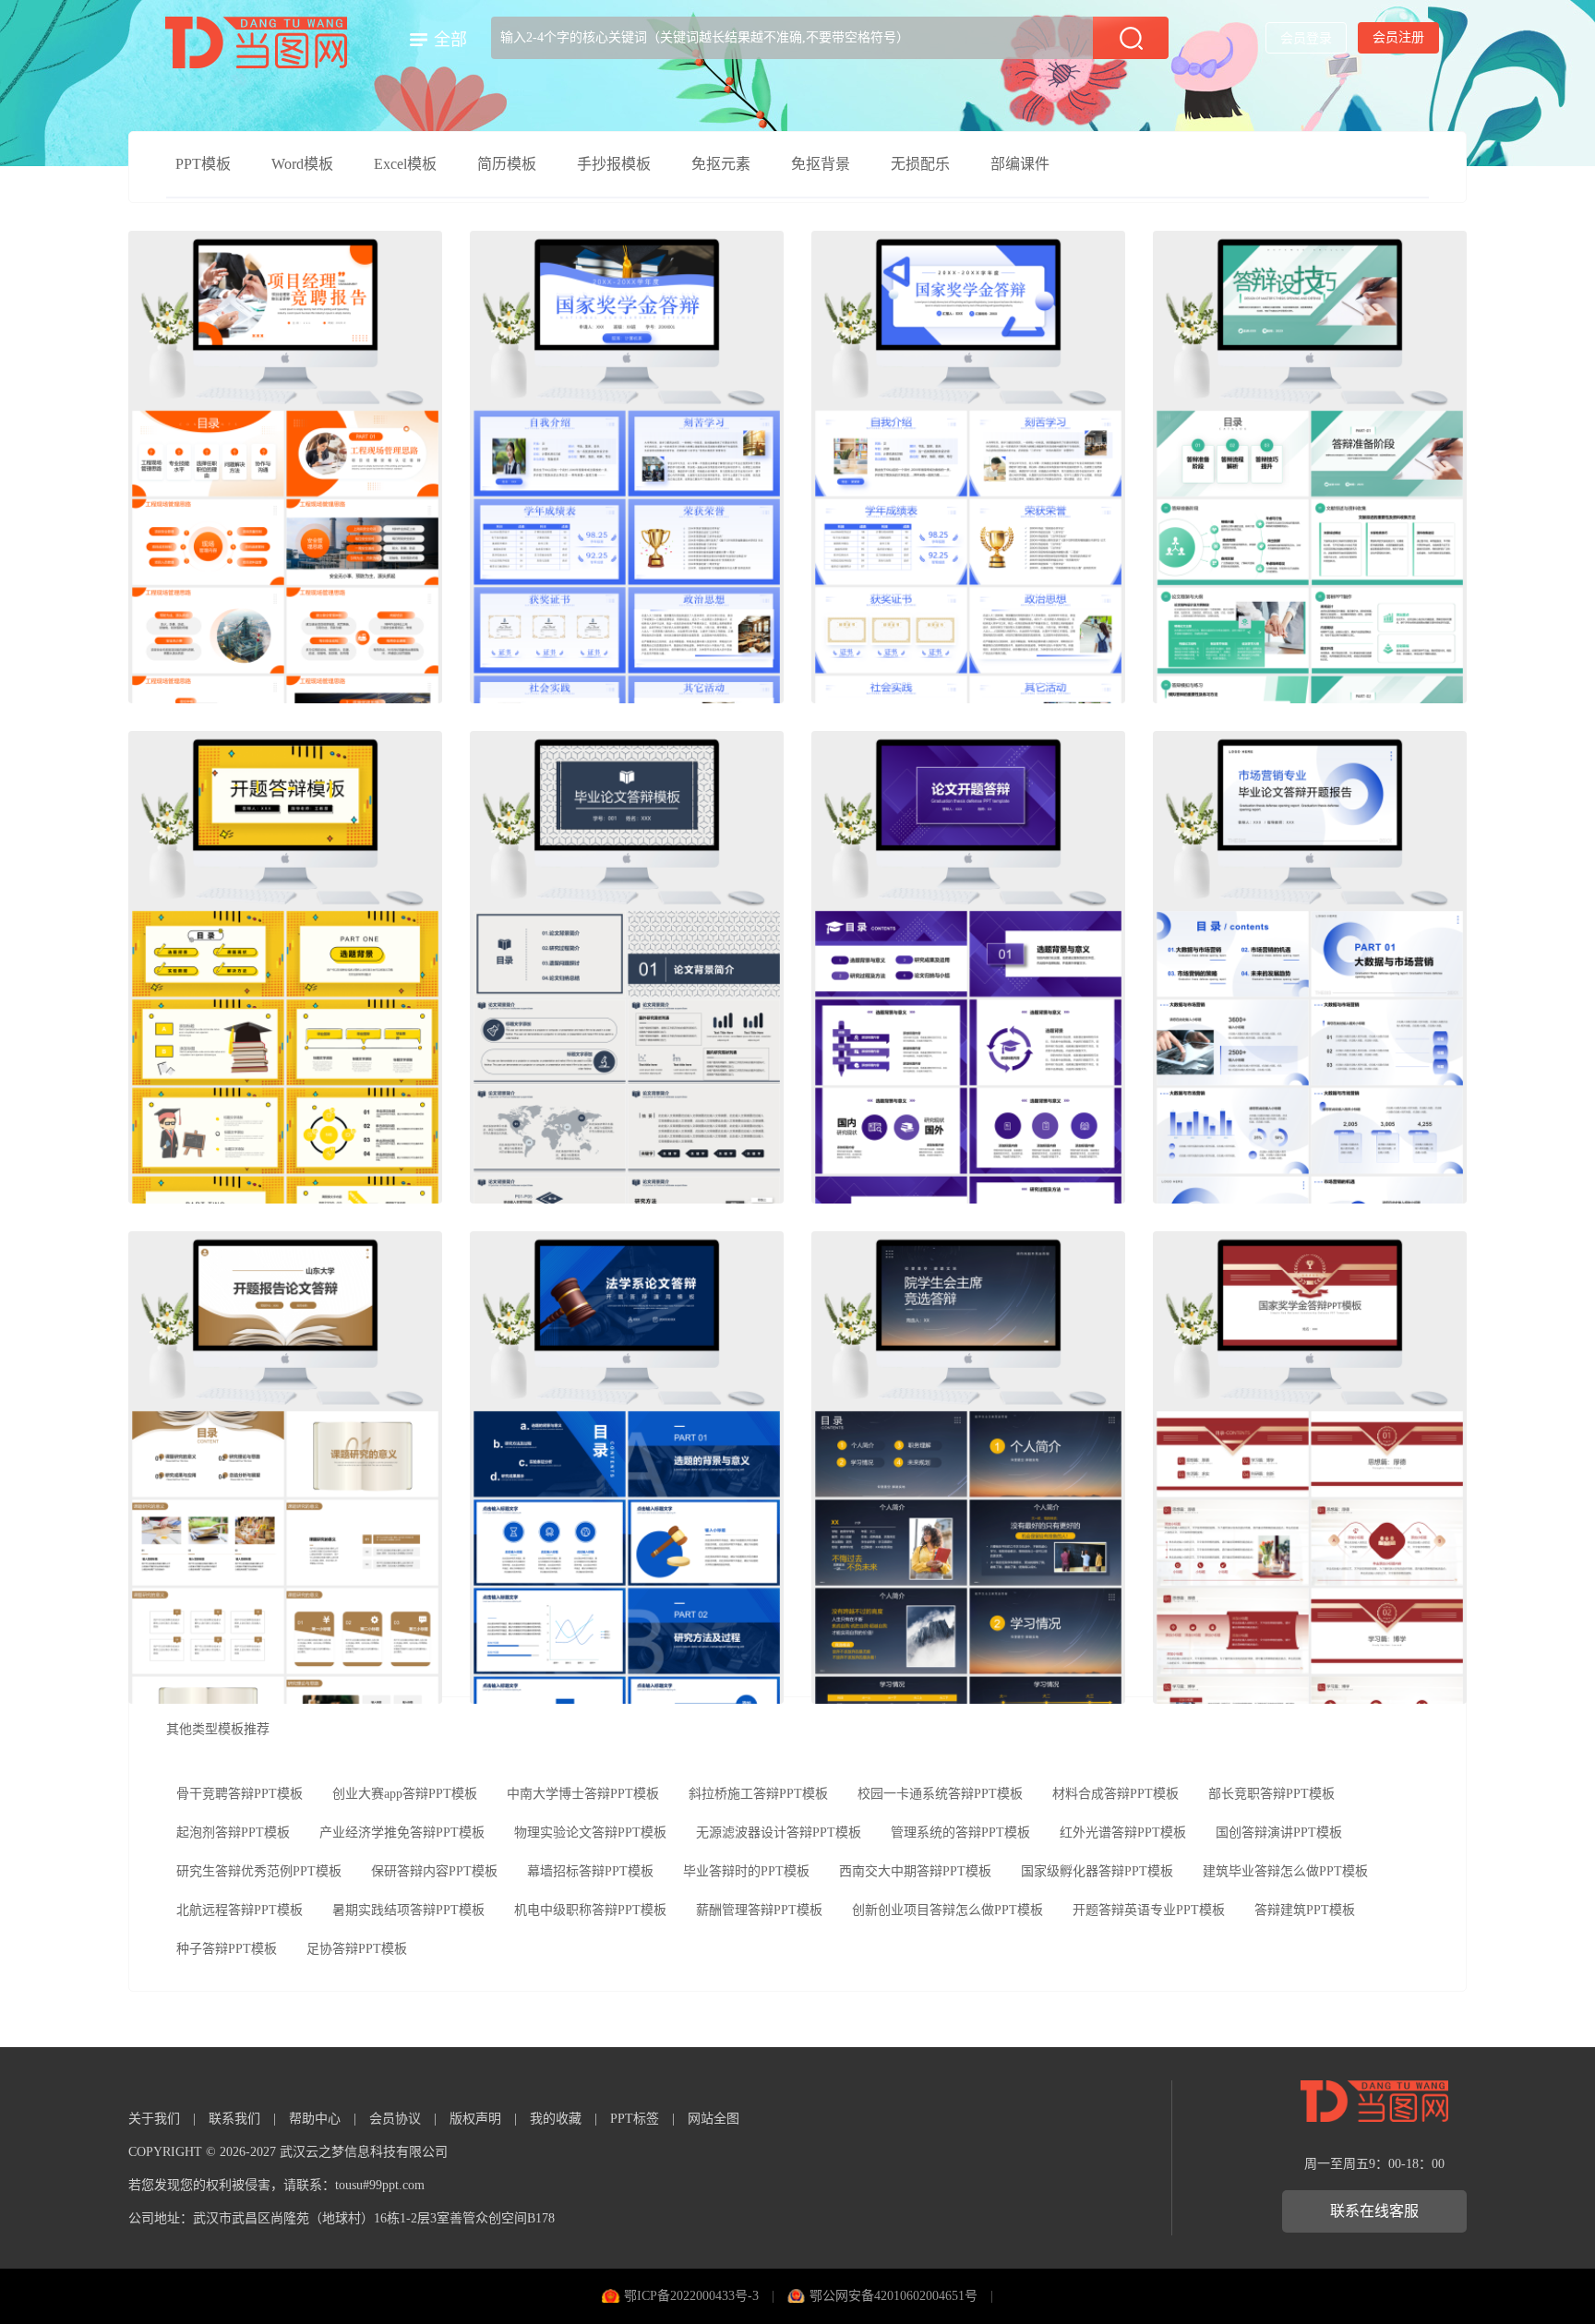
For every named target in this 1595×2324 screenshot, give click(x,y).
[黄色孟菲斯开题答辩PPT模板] (285, 967)
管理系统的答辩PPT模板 (960, 1833)
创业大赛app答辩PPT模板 (405, 1794)
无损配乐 (920, 164)
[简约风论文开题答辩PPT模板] (968, 967)
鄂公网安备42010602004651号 (893, 2296)
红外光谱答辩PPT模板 (1123, 1833)
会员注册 (1398, 37)
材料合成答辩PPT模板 (1115, 1794)
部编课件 (1020, 164)
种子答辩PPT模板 (227, 1949)
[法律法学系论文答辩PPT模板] (627, 1467)
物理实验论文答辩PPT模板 (590, 1833)
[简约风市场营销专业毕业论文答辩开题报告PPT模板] (1310, 967)
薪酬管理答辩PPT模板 (759, 1910)
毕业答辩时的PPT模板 (746, 1871)
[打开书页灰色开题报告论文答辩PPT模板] (285, 1467)
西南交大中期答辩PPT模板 (915, 1871)
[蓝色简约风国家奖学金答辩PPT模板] (627, 467)
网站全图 (714, 2119)
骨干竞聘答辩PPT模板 (240, 1794)
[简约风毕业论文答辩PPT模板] (627, 967)
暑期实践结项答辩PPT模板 (408, 1910)
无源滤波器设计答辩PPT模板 (779, 1833)
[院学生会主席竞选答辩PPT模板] (968, 1467)
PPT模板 (203, 164)
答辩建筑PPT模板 (1305, 1910)
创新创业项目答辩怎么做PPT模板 (947, 1910)
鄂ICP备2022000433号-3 (691, 2296)
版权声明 (475, 2119)
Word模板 (302, 164)
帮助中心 (315, 2119)
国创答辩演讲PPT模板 (1279, 1833)
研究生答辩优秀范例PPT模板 (259, 1871)
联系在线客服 (1374, 2211)
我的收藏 (556, 2119)
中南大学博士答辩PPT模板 (583, 1794)
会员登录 (1306, 38)
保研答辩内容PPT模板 (434, 1871)
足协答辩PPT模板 (357, 1949)
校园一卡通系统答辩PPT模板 (940, 1794)
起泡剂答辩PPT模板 (233, 1833)
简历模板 (507, 164)
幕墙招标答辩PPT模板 (590, 1871)
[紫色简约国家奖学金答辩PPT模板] (968, 467)
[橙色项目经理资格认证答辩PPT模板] (285, 467)
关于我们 (154, 2119)
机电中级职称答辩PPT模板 (590, 1910)
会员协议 (395, 2119)
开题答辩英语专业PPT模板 (1149, 1910)
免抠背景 (821, 164)
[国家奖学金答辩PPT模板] (1310, 1467)
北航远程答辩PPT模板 (240, 1910)
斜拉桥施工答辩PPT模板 (758, 1794)
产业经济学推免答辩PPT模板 (402, 1833)
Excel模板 (405, 164)
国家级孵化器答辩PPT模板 (1097, 1871)
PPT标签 (635, 2119)
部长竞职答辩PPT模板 (1271, 1794)
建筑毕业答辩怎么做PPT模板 (1285, 1871)
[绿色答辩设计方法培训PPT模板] (1310, 467)
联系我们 (234, 2119)
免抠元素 (721, 164)
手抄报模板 (614, 164)
